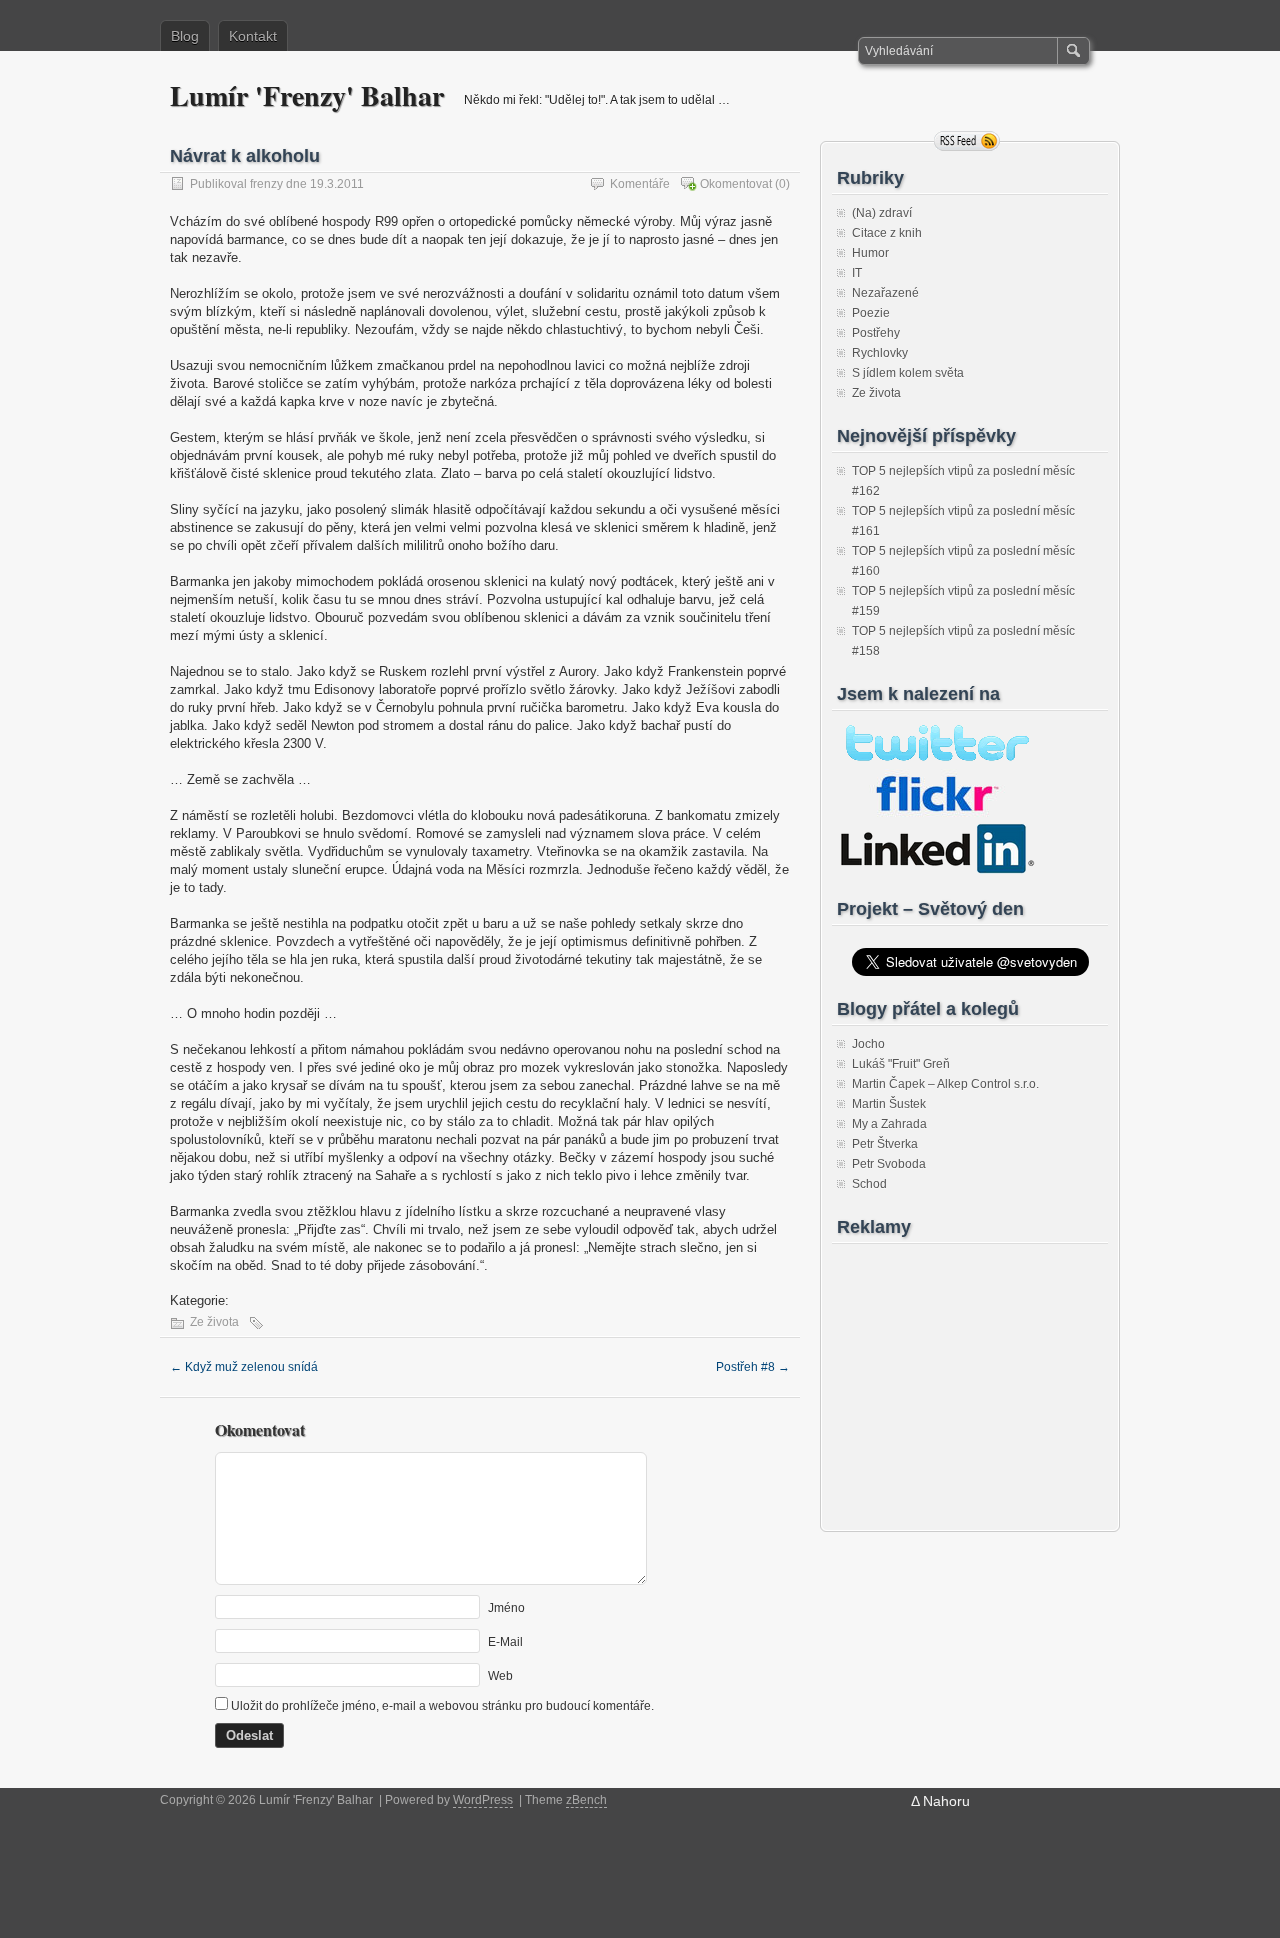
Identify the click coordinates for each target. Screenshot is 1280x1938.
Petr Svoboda (889, 1164)
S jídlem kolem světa (908, 373)
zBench (586, 1800)
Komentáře (640, 184)
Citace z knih (887, 233)
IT (857, 273)
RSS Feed (967, 141)
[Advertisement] (962, 1377)
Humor (870, 253)
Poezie (871, 313)
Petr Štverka (885, 1144)
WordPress (483, 1800)
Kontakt (253, 36)
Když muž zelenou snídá (244, 1367)
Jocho (868, 1044)
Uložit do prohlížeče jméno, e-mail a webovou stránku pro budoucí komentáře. (442, 1706)
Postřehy (876, 333)
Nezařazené (885, 293)
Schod (869, 1184)
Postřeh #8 (753, 1367)
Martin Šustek (889, 1104)
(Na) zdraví (882, 213)
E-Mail (505, 1642)
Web (500, 1676)
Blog (185, 36)
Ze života (214, 1322)
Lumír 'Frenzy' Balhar (307, 95)
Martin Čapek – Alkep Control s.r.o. (945, 1084)
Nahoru (946, 1801)
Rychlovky (880, 353)
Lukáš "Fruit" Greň (901, 1064)
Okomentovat (736, 184)
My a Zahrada (889, 1124)
